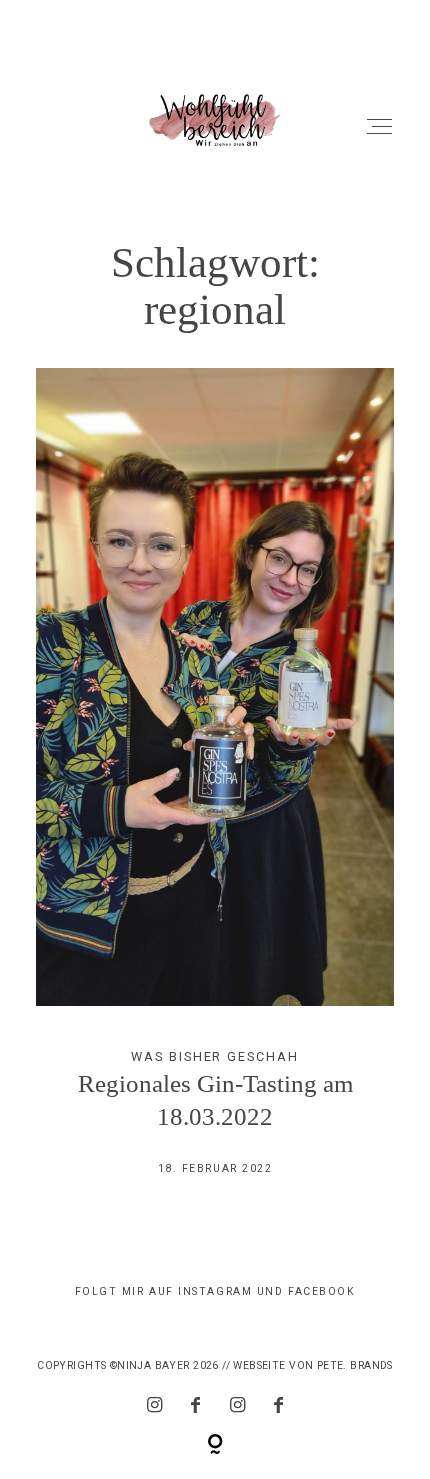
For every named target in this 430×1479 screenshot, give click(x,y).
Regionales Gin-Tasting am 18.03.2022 (215, 787)
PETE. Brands (355, 1365)
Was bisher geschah (214, 1056)
